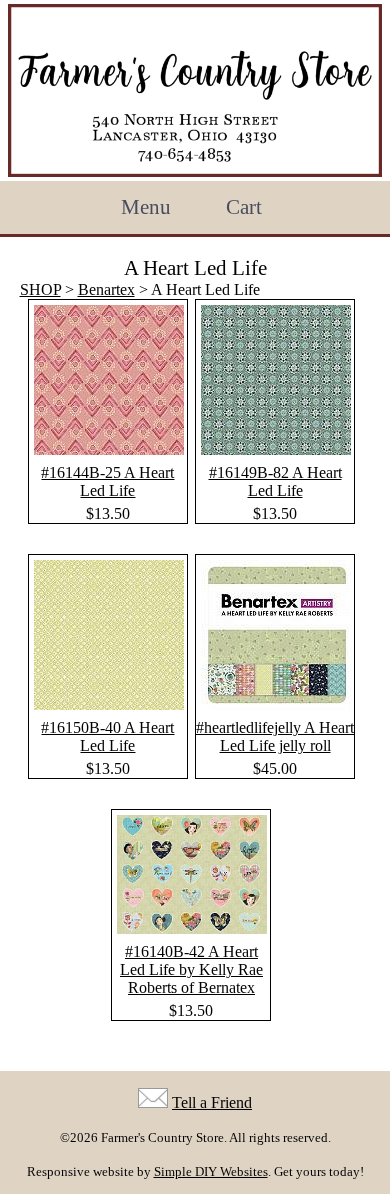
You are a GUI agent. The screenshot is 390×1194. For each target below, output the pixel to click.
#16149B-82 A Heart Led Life (275, 481)
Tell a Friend (212, 1102)
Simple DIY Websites (211, 1171)
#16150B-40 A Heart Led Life (107, 736)
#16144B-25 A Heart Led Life (107, 481)
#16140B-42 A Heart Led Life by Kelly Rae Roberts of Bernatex (191, 969)
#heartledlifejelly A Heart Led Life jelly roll (275, 736)
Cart (244, 207)
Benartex (106, 289)
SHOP (40, 289)
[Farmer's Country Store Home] (195, 90)
